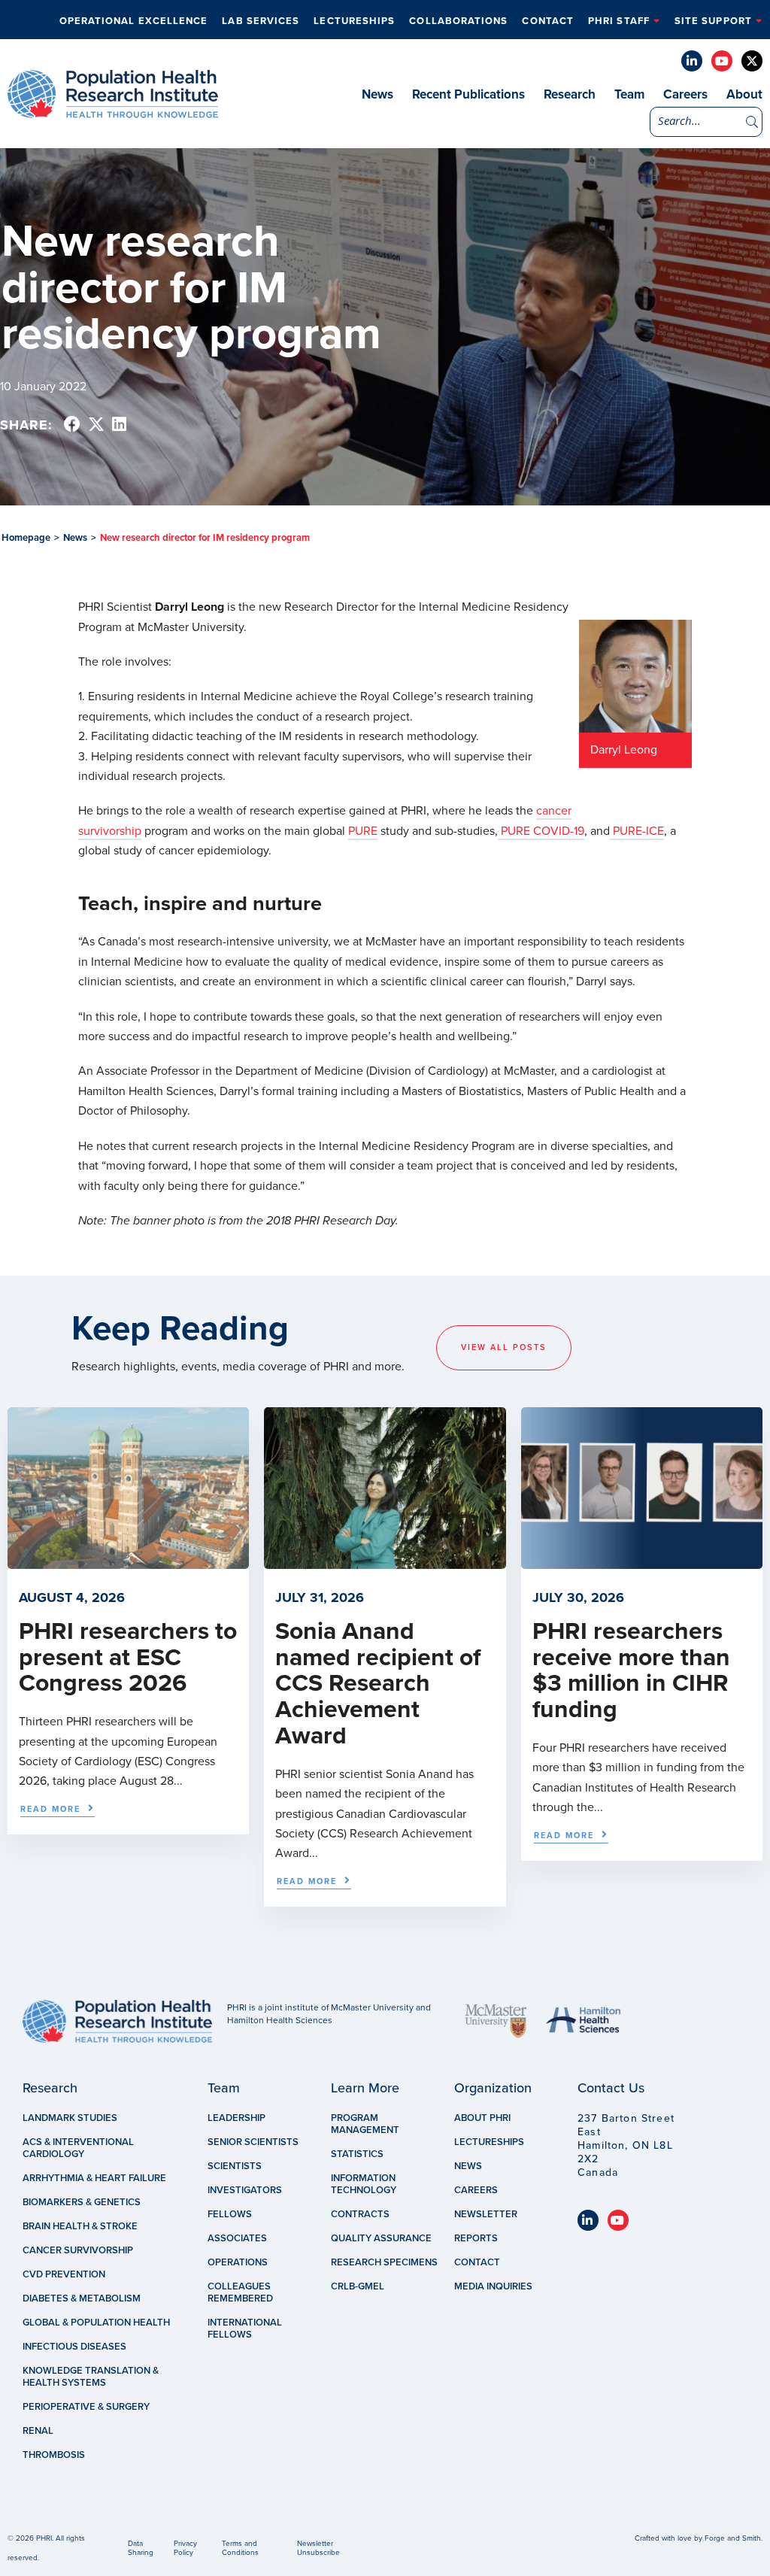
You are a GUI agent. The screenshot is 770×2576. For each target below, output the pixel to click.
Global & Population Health (96, 2323)
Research (570, 94)
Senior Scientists (253, 2142)
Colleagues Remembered (240, 2292)
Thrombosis (54, 2455)
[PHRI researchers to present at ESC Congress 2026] (128, 1561)
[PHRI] (113, 111)
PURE (363, 831)
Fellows (230, 2214)
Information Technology (364, 2184)
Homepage (26, 538)
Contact (548, 21)
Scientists (235, 2166)
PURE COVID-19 (541, 831)
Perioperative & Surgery (86, 2407)
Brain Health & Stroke (80, 2226)
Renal (38, 2431)
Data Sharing (141, 2548)
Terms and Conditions (240, 2548)
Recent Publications (468, 94)
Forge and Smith (733, 2538)
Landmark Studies (70, 2118)
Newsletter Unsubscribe (318, 2548)
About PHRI (482, 2118)
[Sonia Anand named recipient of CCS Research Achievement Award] (385, 1561)
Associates (237, 2238)
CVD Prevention (64, 2274)
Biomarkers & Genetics (82, 2202)
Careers (685, 94)
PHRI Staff (619, 21)
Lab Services (261, 21)
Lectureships (354, 21)
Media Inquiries (493, 2286)
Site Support (713, 21)
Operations (238, 2262)
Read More (50, 1809)
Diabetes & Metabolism (82, 2298)
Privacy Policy (185, 2548)
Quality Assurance (381, 2238)
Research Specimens (384, 2262)
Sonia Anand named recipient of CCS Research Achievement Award (378, 1684)
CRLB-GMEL (358, 2286)
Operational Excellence (134, 21)
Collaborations (458, 21)
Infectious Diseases (74, 2347)
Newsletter (486, 2214)
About (744, 94)
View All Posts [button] (504, 1347)
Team (629, 94)
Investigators (245, 2190)
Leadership (236, 2118)
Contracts (360, 2214)
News (377, 94)
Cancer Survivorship (78, 2250)
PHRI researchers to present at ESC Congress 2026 (128, 1658)
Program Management (365, 2124)
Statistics (357, 2154)
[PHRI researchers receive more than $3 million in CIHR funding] (642, 1561)
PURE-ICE (637, 831)
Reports (476, 2238)
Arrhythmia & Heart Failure (94, 2178)
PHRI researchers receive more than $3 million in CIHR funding (631, 1670)
